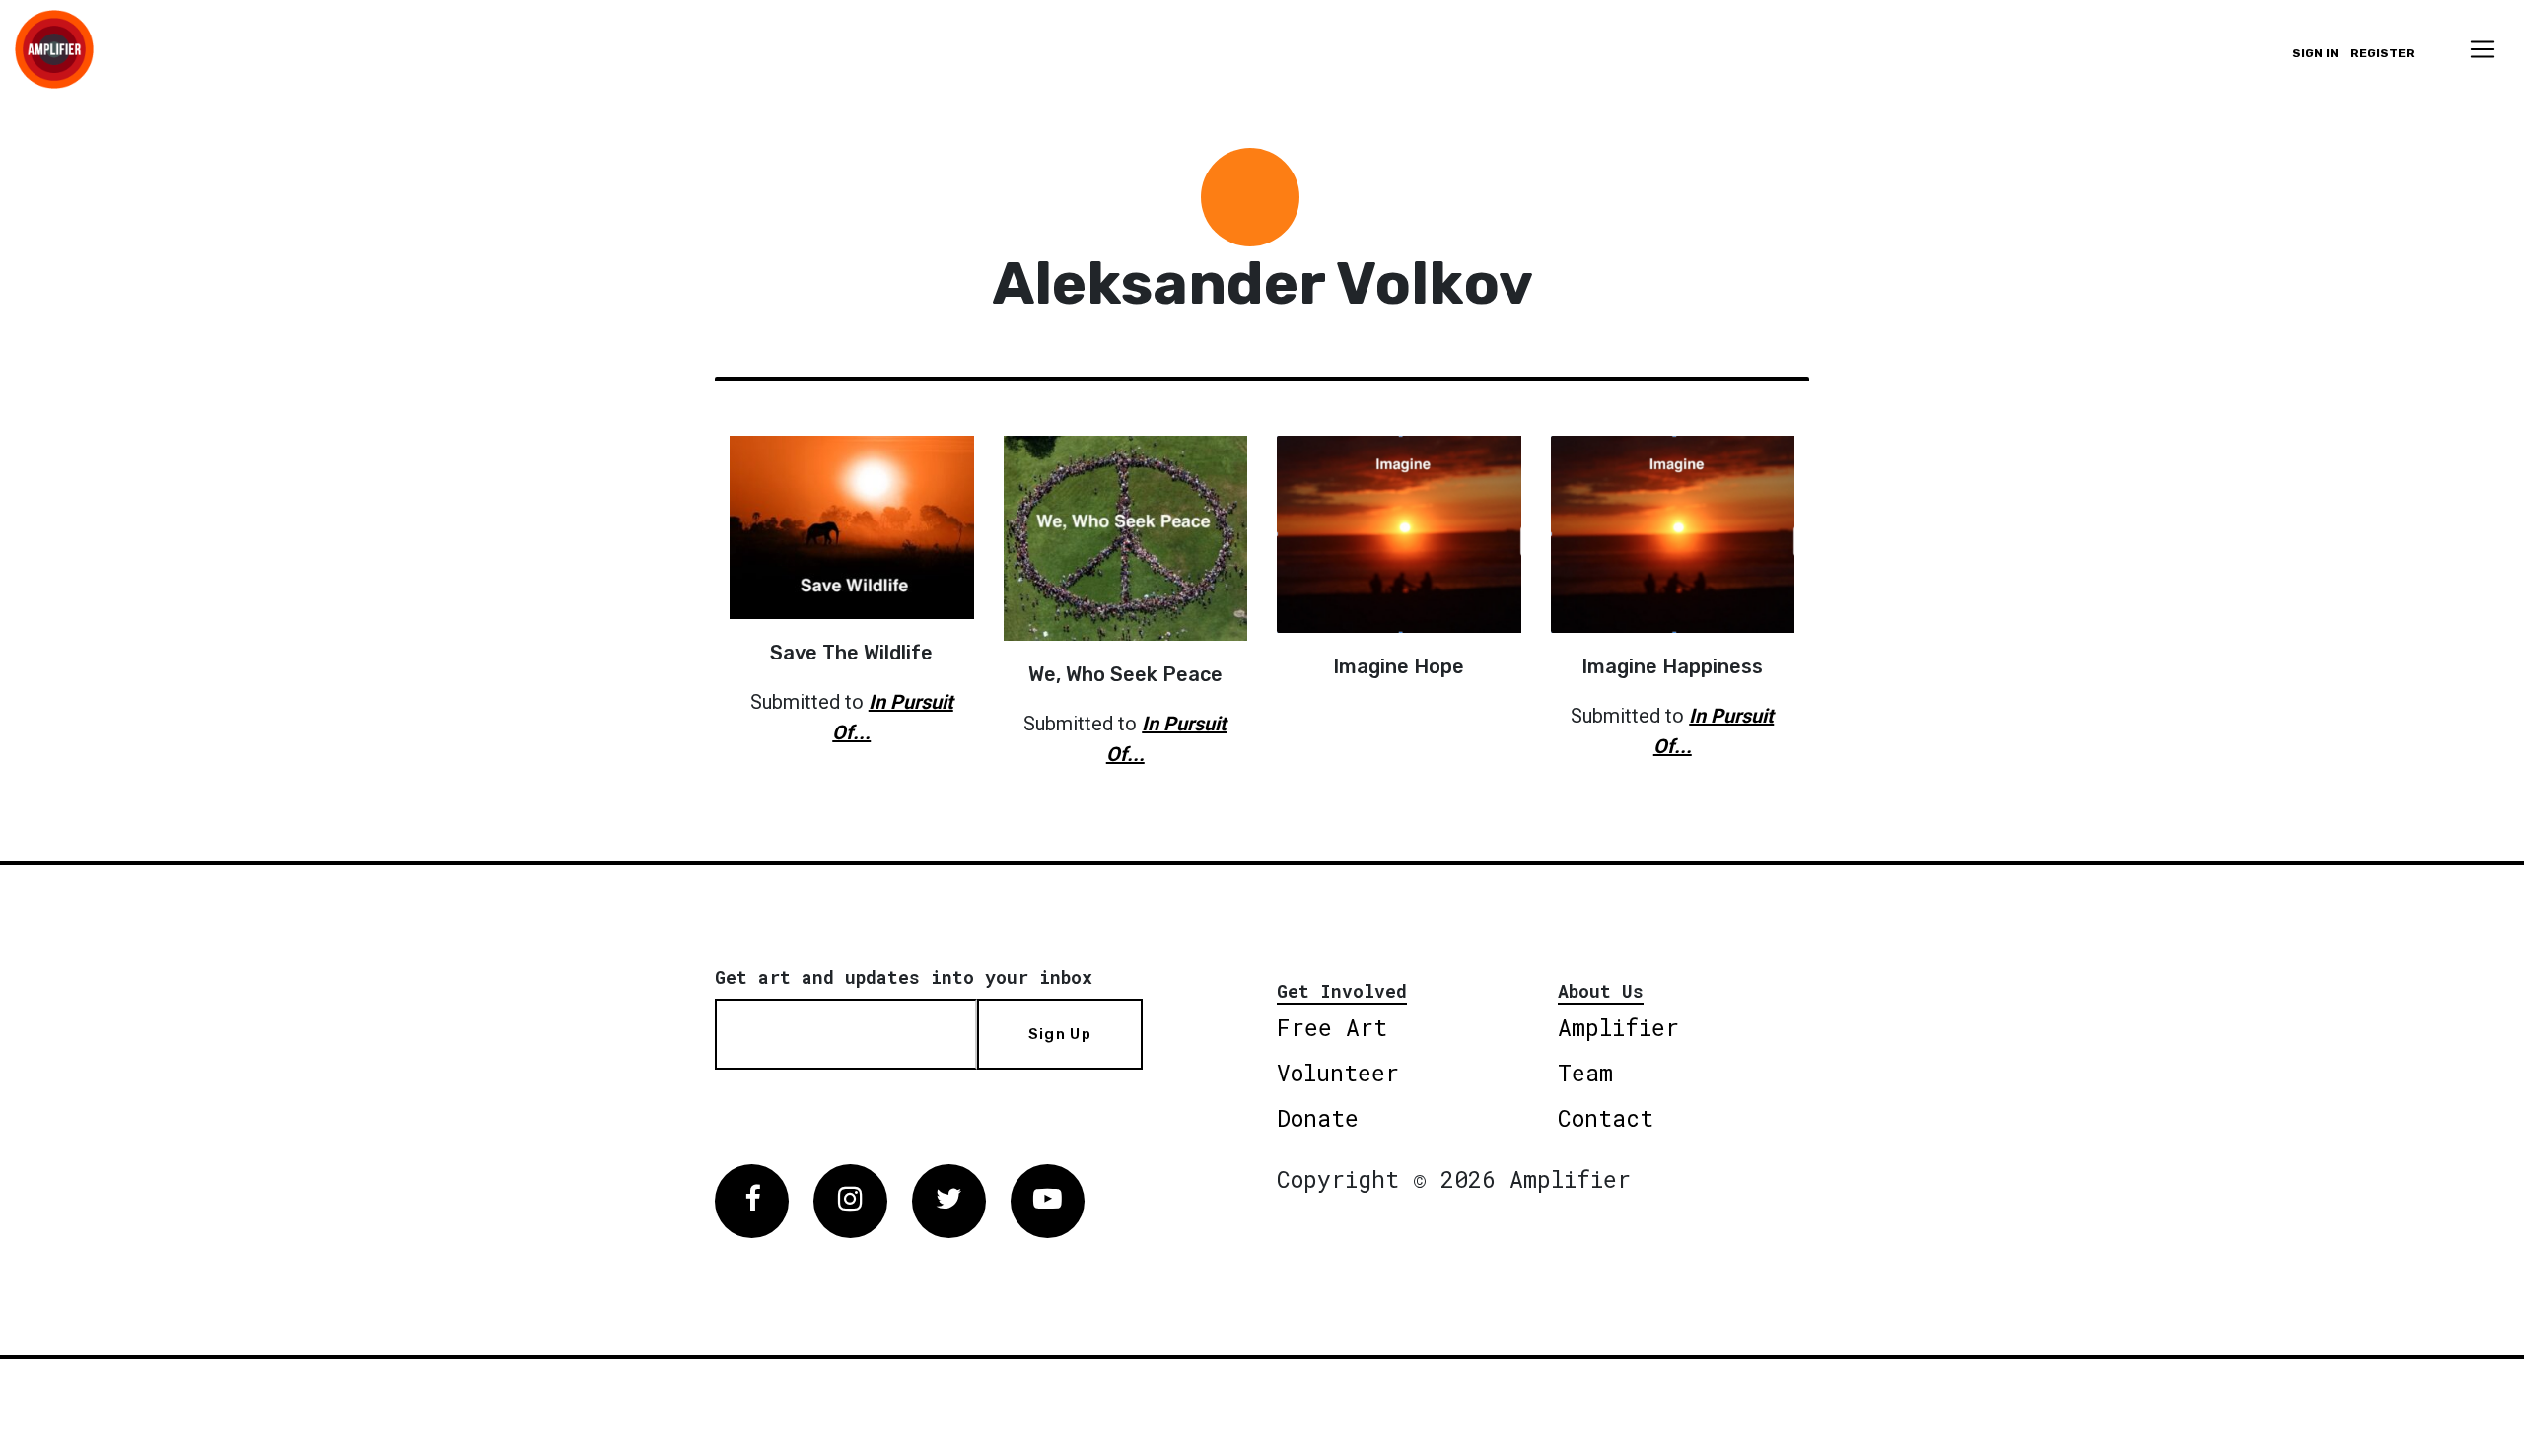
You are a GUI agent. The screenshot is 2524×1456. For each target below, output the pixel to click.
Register (2383, 53)
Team (1585, 1073)
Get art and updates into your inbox (904, 977)
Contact (1606, 1118)
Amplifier (1618, 1027)
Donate (1318, 1118)
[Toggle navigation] (2483, 49)
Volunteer (1338, 1073)
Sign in (2315, 53)
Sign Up (1060, 1034)
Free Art (1332, 1027)
